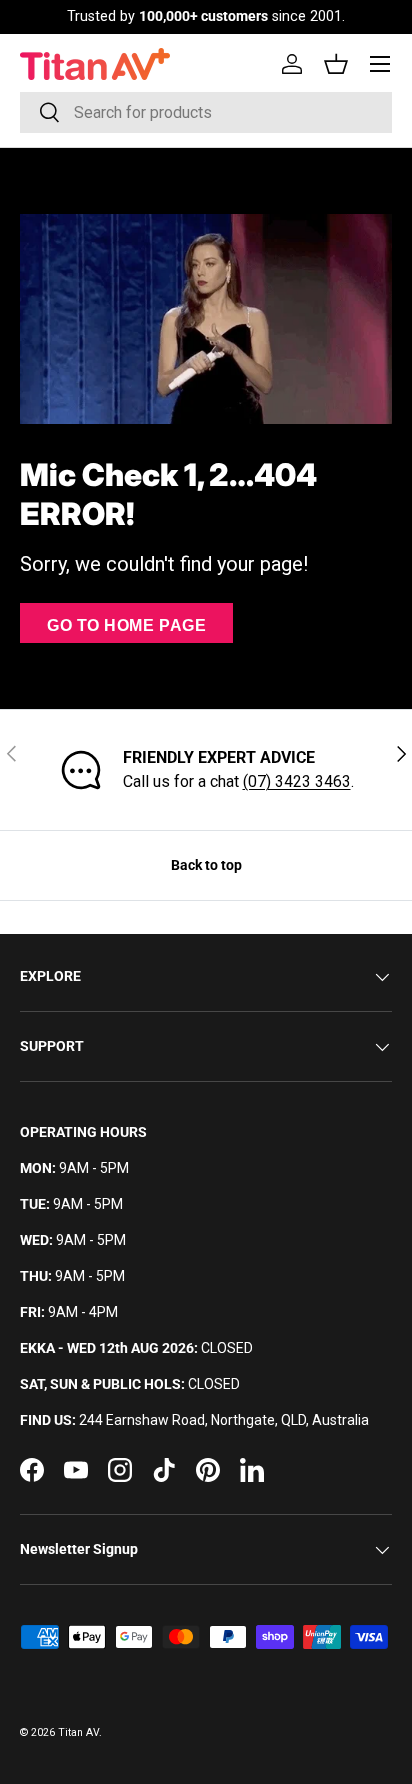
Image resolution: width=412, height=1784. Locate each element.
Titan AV (78, 1732)
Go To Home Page (126, 625)
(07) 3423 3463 (297, 781)
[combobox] (206, 112)
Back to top (206, 865)
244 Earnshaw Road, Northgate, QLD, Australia (224, 1420)
